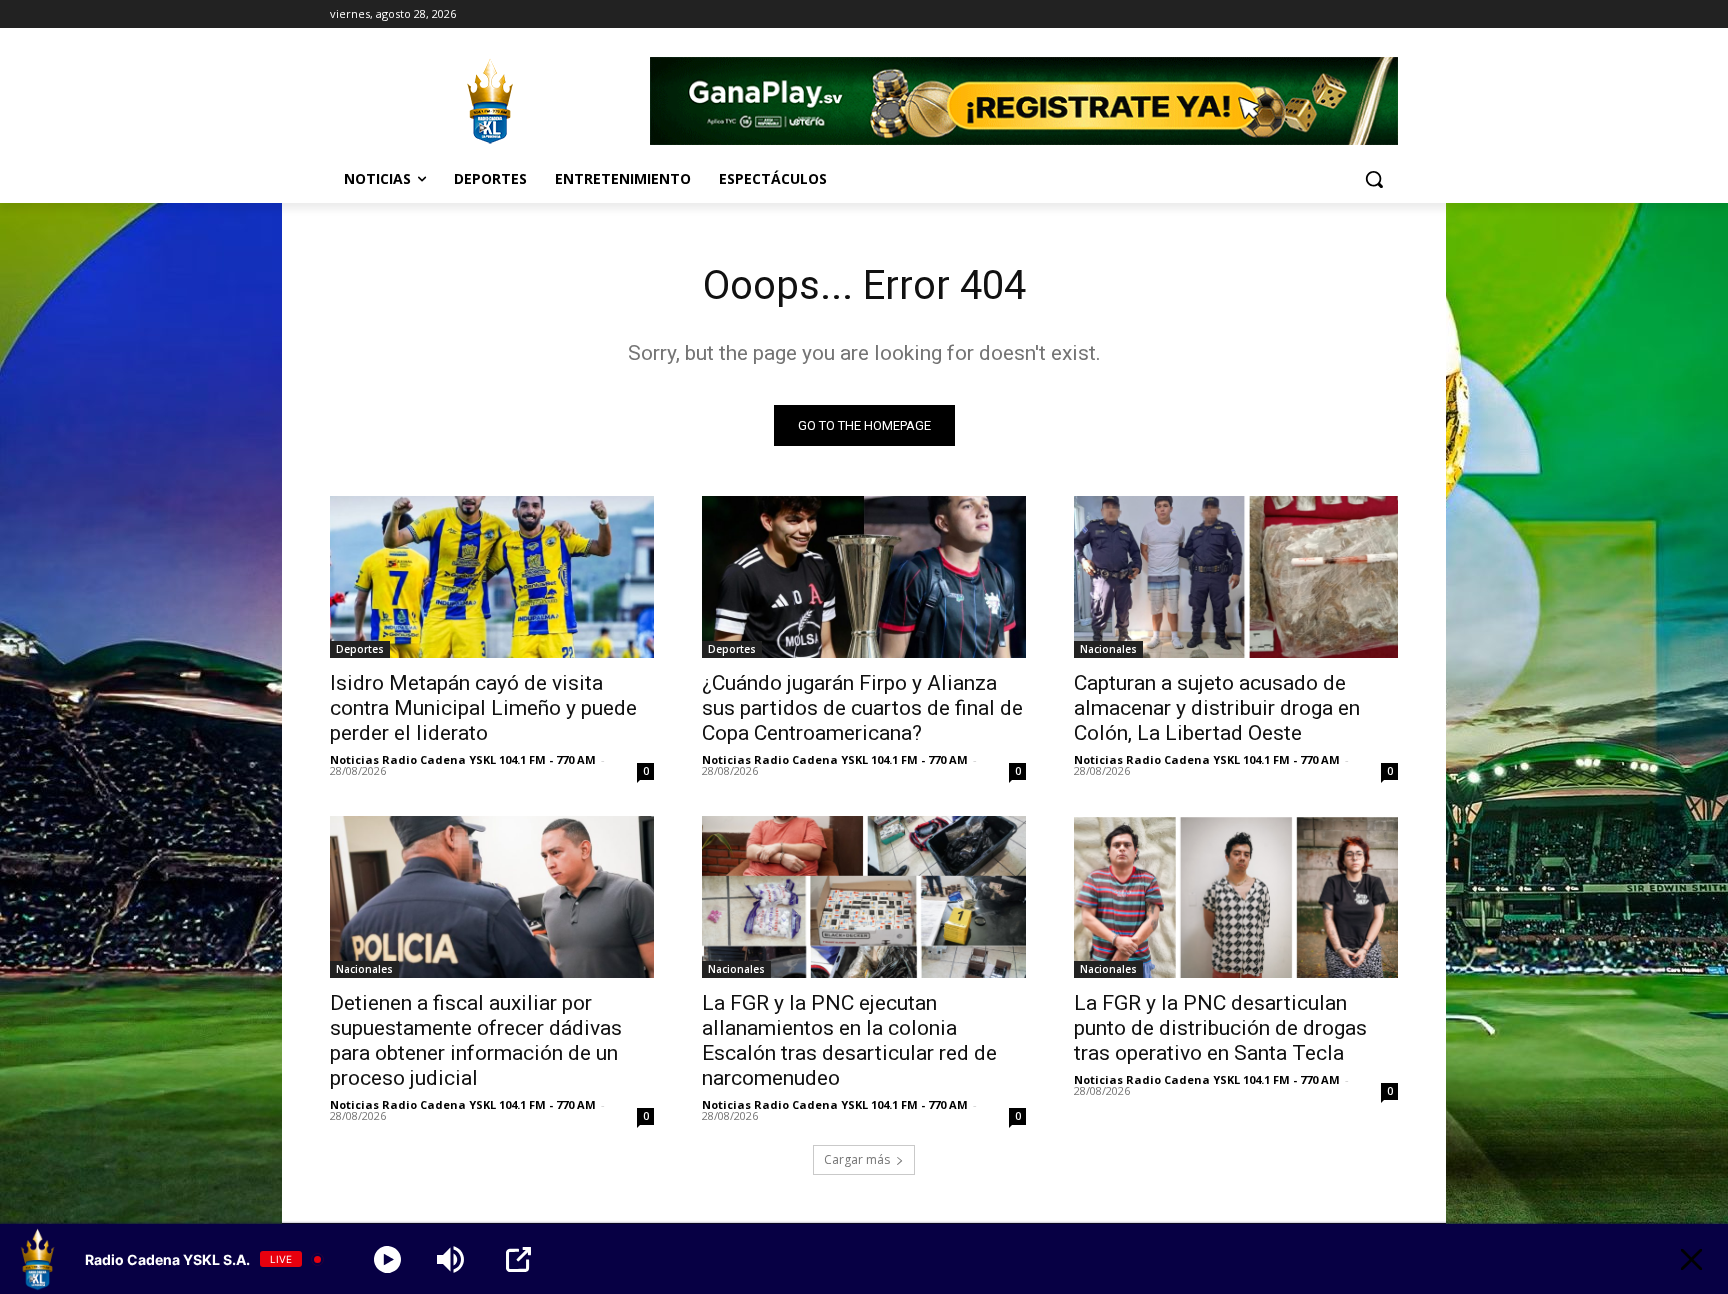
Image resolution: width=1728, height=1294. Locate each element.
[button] (1374, 179)
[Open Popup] (518, 1259)
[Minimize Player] (1691, 1259)
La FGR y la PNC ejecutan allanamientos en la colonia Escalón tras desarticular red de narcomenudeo (849, 1040)
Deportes (360, 649)
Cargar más (857, 1159)
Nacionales (1108, 649)
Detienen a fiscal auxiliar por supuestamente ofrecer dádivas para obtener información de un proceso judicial (476, 1040)
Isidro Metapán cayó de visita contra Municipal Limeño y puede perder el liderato (483, 708)
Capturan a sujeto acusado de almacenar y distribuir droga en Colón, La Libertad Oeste (1217, 708)
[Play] (387, 1259)
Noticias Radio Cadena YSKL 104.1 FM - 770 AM (463, 759)
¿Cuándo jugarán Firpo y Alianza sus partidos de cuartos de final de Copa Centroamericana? (862, 708)
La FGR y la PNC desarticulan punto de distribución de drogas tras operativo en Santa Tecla (1220, 1028)
